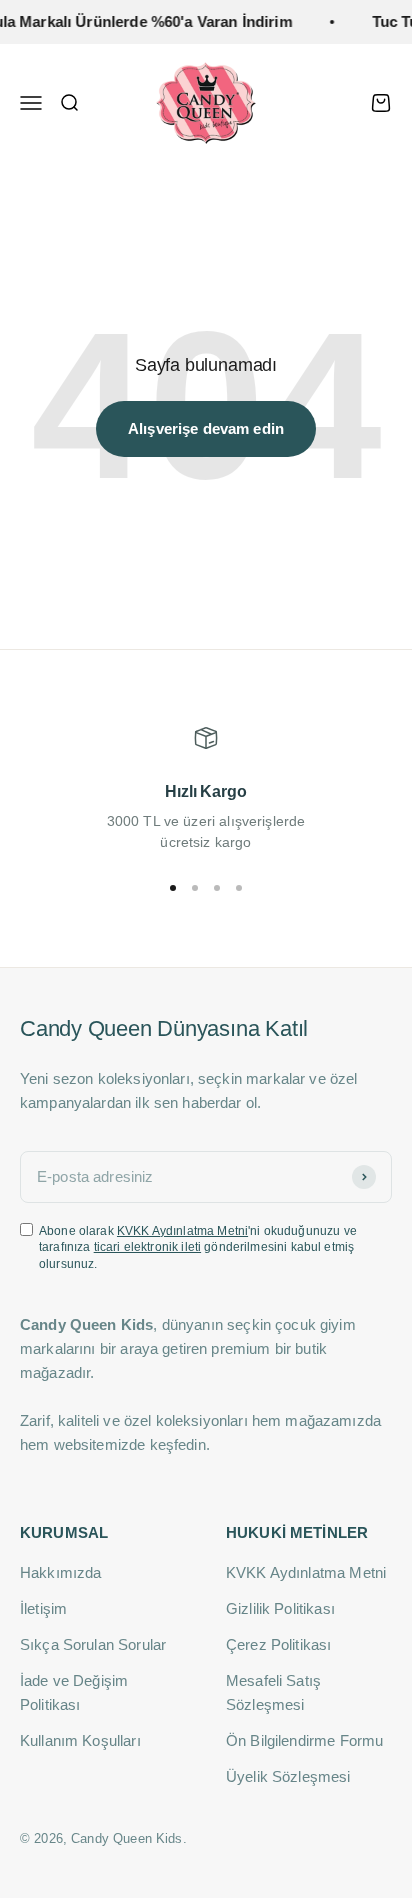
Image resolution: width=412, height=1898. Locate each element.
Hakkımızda (61, 1572)
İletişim (43, 1608)
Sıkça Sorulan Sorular (93, 1644)
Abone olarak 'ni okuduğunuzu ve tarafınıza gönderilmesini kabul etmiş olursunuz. (198, 1248)
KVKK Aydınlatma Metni (182, 1231)
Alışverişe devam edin (206, 428)
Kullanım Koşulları (80, 1740)
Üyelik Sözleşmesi (288, 1776)
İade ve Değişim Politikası (74, 1692)
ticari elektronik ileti (147, 1247)
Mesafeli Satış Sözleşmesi (273, 1692)
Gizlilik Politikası (280, 1608)
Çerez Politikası (278, 1644)
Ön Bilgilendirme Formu (304, 1740)
